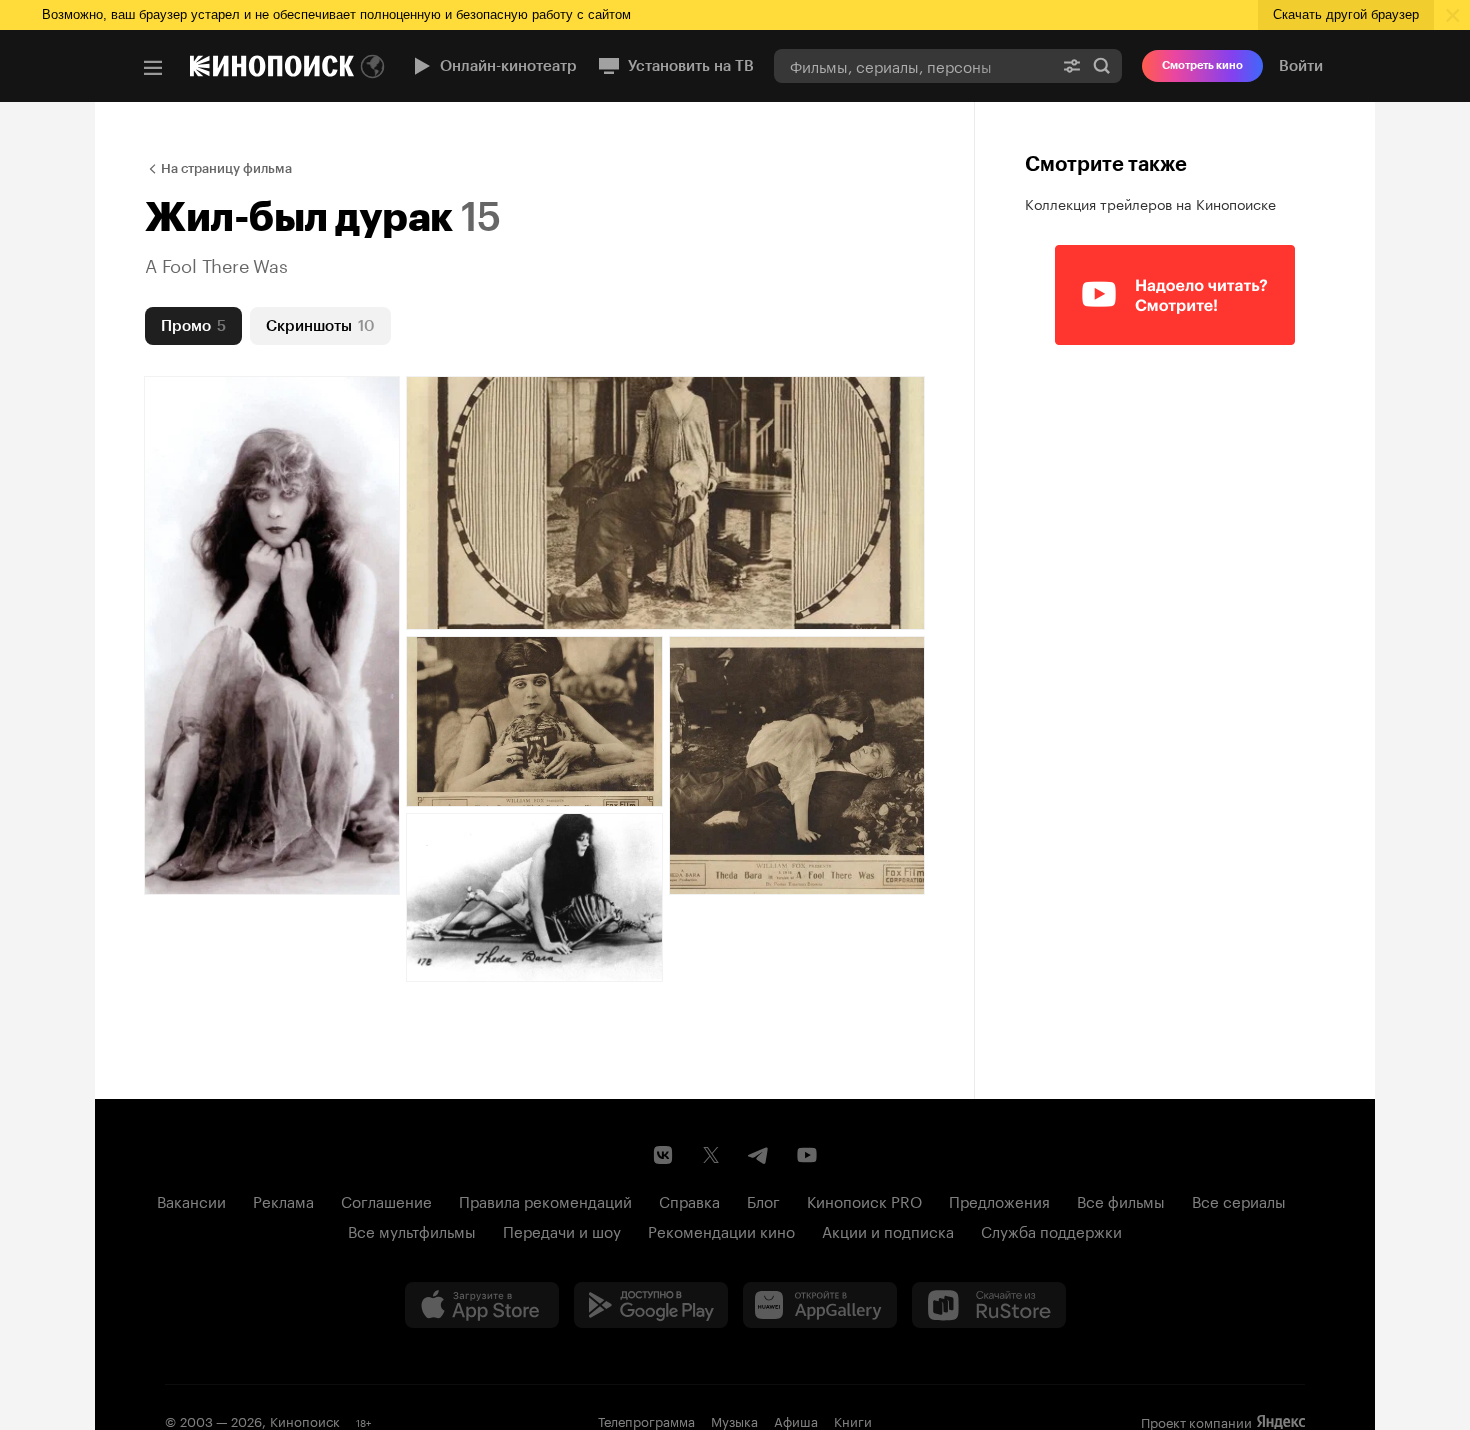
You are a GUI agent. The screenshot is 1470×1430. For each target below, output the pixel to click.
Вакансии (191, 1200)
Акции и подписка (888, 1230)
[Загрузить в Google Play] (651, 1305)
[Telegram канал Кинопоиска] (759, 1155)
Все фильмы (1121, 1200)
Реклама (283, 1200)
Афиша (796, 1420)
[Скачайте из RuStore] (989, 1305)
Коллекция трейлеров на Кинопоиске (1150, 203)
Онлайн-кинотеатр (508, 66)
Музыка (734, 1420)
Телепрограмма (646, 1420)
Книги (853, 1420)
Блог (763, 1200)
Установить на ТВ (691, 66)
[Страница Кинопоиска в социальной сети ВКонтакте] (663, 1155)
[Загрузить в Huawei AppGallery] (820, 1305)
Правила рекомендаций (545, 1200)
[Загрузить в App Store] (482, 1305)
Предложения (999, 1200)
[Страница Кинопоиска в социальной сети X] (711, 1155)
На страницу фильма (226, 168)
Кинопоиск (305, 1420)
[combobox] (913, 65)
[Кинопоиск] (272, 66)
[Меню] (153, 68)
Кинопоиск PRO (864, 1200)
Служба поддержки (1051, 1230)
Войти (1301, 66)
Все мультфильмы (412, 1230)
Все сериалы (1239, 1200)
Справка (689, 1200)
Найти (1102, 65)
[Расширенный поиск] (1072, 65)
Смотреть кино (1202, 65)
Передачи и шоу (562, 1230)
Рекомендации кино (721, 1230)
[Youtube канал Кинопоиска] (807, 1155)
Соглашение (386, 1200)
